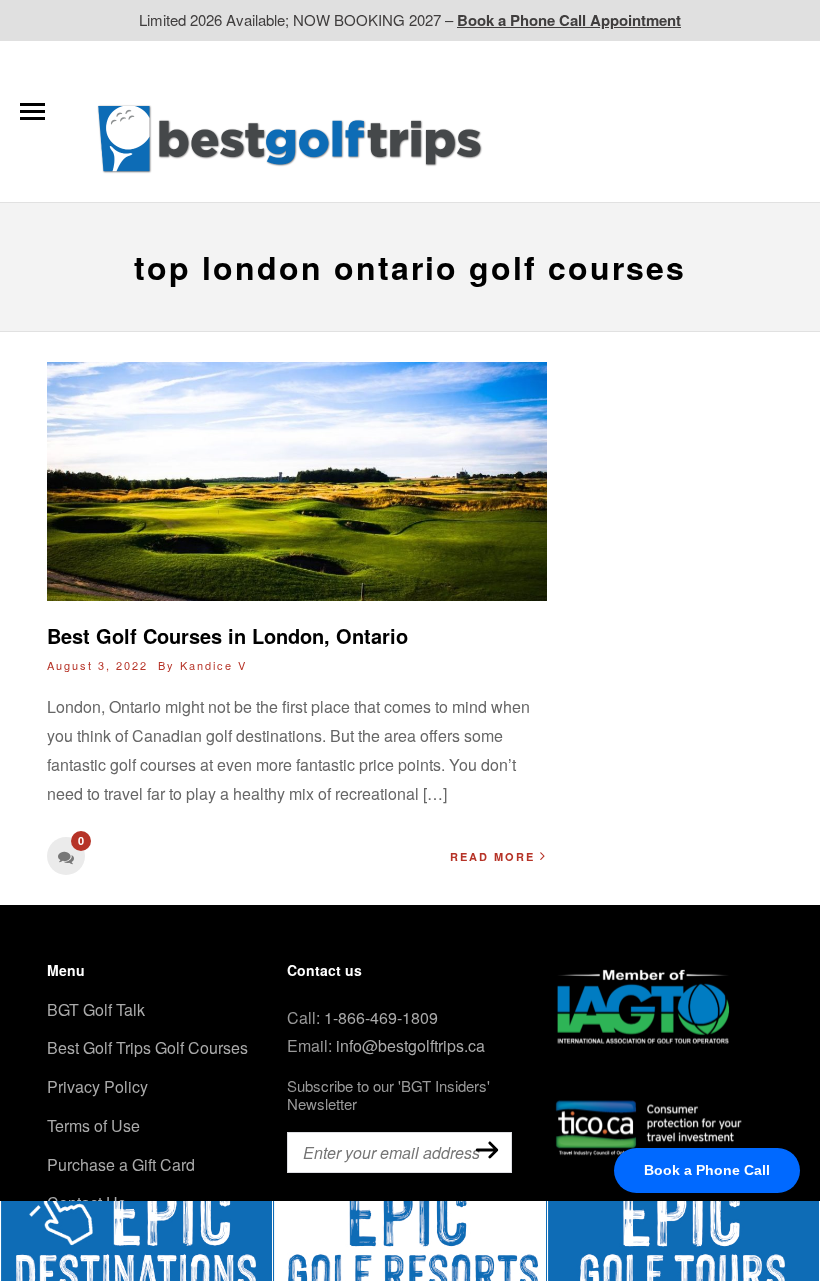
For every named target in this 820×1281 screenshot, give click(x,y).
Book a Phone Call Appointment (569, 20)
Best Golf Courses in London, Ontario (227, 635)
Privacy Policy (97, 1086)
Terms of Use (93, 1125)
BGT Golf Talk (96, 1009)
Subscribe (487, 1151)
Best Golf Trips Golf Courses (147, 1047)
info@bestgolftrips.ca (410, 1045)
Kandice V (213, 665)
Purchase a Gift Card (121, 1164)
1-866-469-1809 (381, 1017)
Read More (492, 856)
